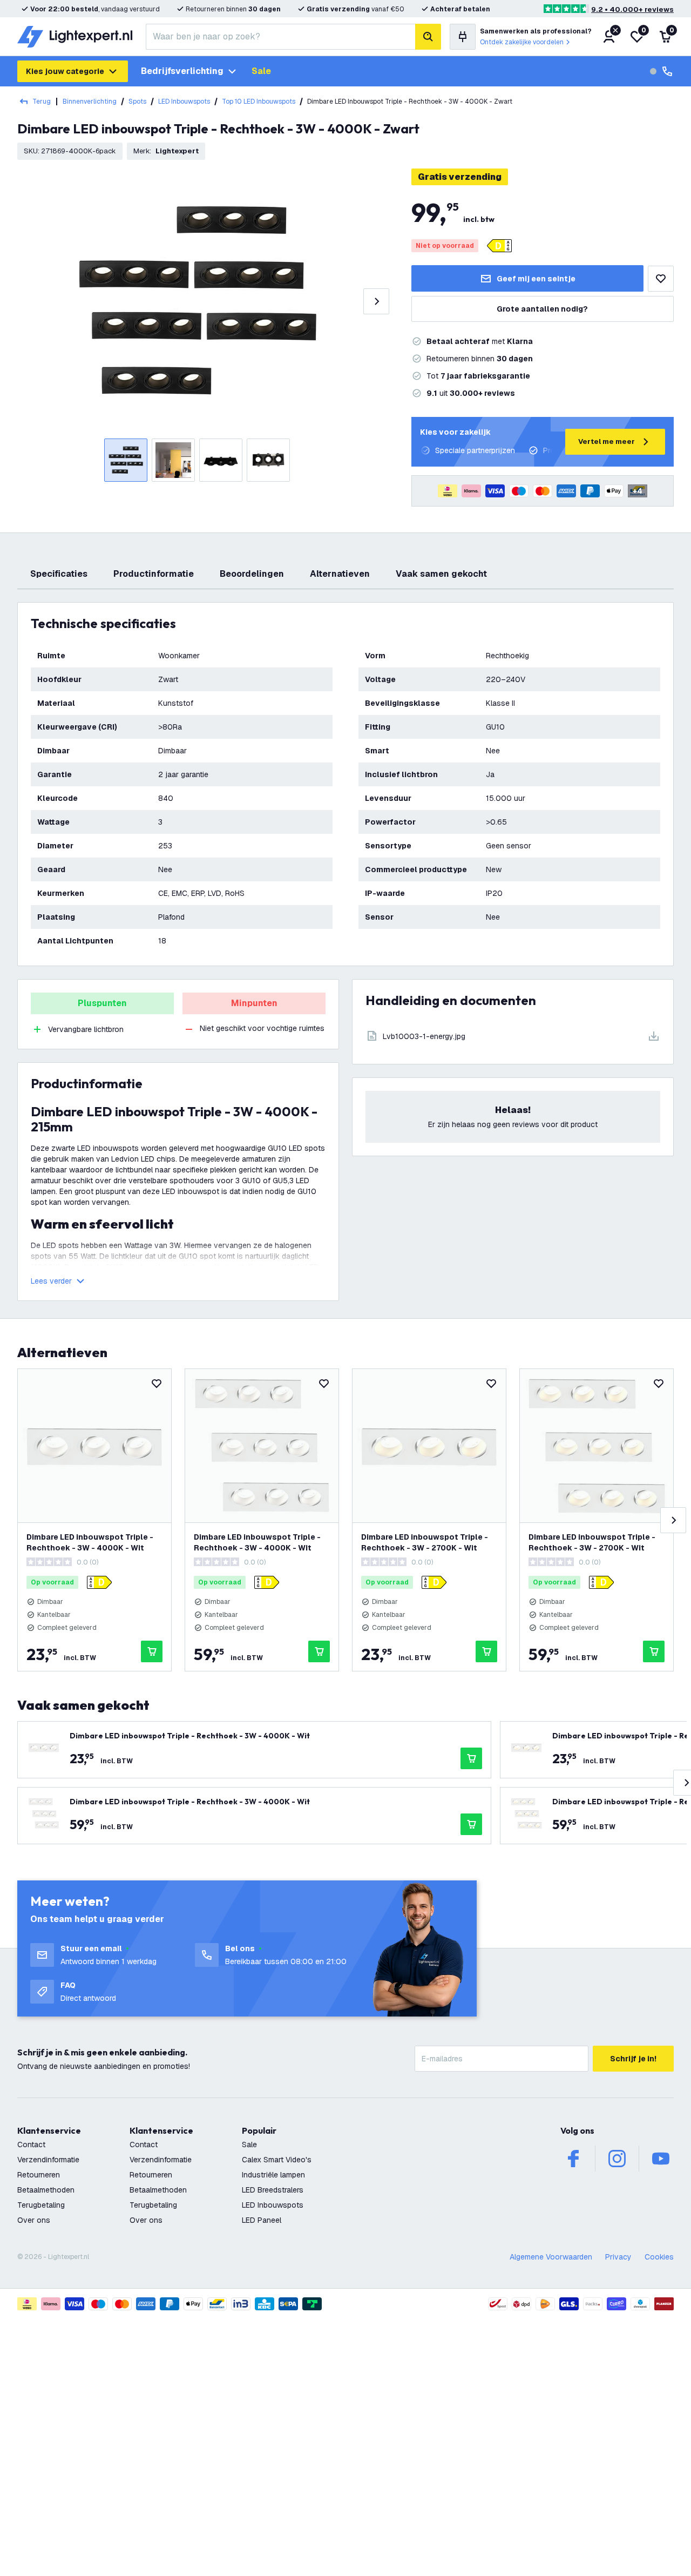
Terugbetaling (41, 2205)
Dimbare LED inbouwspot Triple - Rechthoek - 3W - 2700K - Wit (425, 1542)
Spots (137, 102)
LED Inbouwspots (184, 102)
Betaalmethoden (46, 2190)
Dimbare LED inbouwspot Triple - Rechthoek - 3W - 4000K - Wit (90, 1542)
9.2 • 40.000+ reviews (632, 9)
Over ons (34, 2220)
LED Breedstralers (273, 2190)
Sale (261, 71)
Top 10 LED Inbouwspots (259, 102)
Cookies (659, 2257)
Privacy (618, 2257)
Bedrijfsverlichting (182, 71)
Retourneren (39, 2175)
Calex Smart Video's (277, 2160)
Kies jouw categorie (65, 71)
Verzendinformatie (48, 2160)
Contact (31, 2145)
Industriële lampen (273, 2175)
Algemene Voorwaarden (551, 2257)
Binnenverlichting (90, 102)
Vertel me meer (607, 441)
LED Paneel (262, 2220)
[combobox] (280, 37)
